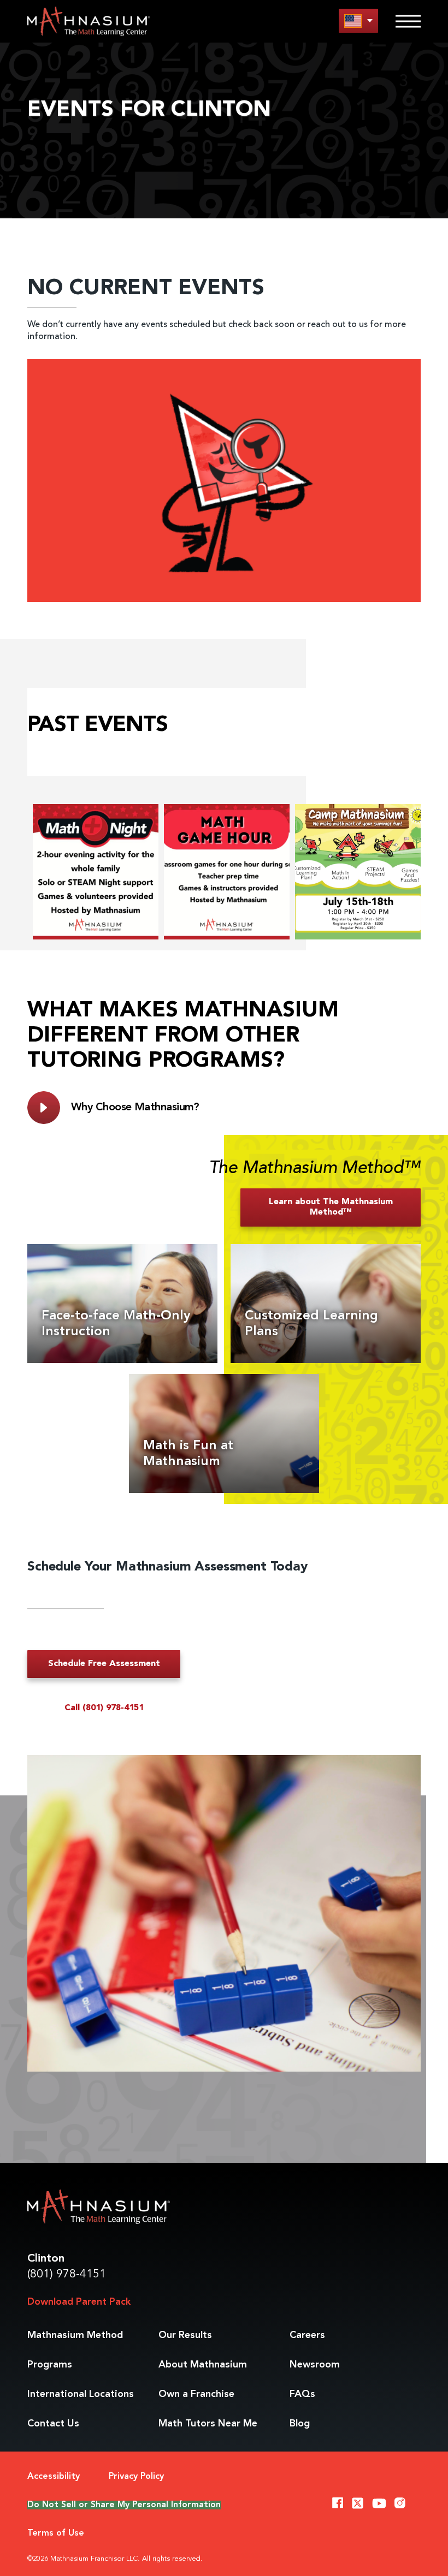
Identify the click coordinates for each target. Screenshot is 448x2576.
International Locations (81, 2394)
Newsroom (315, 2365)
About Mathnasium (203, 2365)
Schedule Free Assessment (104, 1664)
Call (104, 1708)
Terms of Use (56, 2533)
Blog (300, 2424)
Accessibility (54, 2477)
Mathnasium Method (75, 2335)
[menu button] (358, 20)
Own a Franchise (196, 2394)
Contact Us (53, 2424)
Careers (307, 2335)
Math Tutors (208, 2424)
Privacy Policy (136, 2477)
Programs (50, 2365)
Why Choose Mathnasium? (135, 1108)
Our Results (185, 2335)
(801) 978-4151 (67, 2274)
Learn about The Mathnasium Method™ (331, 1207)
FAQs (302, 2394)
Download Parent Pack (79, 2302)
